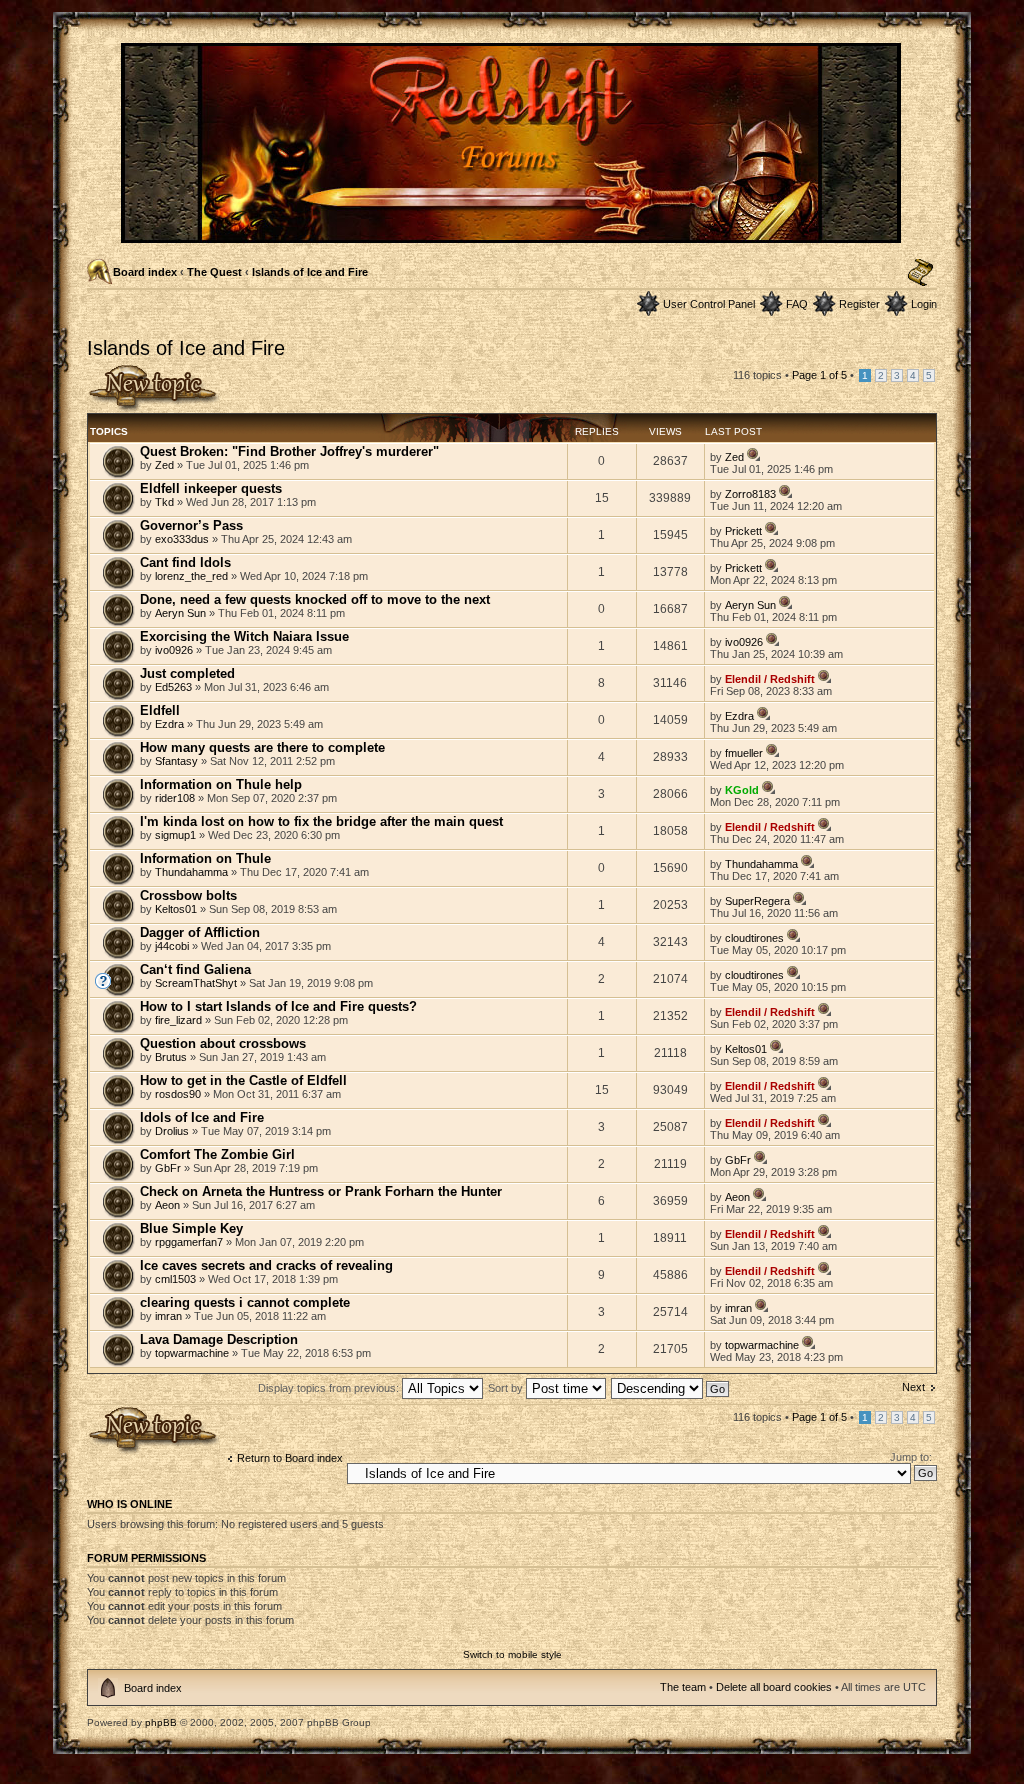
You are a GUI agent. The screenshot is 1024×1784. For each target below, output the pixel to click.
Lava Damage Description (219, 1339)
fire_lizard (178, 1020)
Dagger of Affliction (200, 932)
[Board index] (512, 234)
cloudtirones (754, 938)
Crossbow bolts (188, 895)
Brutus (171, 1057)
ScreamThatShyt (196, 983)
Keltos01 (176, 909)
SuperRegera (757, 901)
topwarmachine (192, 1353)
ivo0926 (174, 650)
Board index (145, 272)
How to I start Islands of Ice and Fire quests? (278, 1006)
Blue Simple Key (191, 1228)
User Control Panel (709, 304)
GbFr (168, 1168)
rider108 (175, 798)
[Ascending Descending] (671, 1388)
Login (924, 304)
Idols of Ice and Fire (202, 1117)
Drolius (172, 1131)
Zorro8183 (750, 494)
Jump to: (911, 1457)
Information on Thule (205, 858)
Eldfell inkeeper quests (211, 488)
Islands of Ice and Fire (310, 272)
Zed (164, 465)
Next (913, 1387)
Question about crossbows (223, 1043)
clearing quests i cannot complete (245, 1302)
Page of (819, 375)
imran (168, 1316)
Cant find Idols (185, 562)
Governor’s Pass (191, 525)
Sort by (507, 1388)
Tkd (164, 502)
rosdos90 (178, 1094)
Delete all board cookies (774, 1687)
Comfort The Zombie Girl (217, 1154)
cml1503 (175, 1279)
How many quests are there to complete (262, 747)
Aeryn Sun (180, 613)
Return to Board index (290, 1458)
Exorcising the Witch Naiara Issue (244, 636)
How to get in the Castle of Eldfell (243, 1080)
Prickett (743, 531)
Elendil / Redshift (770, 679)
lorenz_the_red (191, 576)
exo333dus (182, 539)
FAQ (797, 304)
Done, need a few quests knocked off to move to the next (315, 599)
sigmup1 (175, 835)
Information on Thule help (221, 784)
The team (683, 1687)
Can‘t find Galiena (195, 969)
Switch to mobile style (512, 1654)
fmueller (744, 753)
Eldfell (160, 710)
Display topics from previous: (330, 1388)
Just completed (187, 673)
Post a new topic (127, 370)
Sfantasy (176, 761)
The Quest (214, 272)
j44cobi (172, 946)
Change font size (920, 273)
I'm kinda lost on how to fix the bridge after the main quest (321, 821)
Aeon (167, 1205)
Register (859, 304)
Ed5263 (173, 687)
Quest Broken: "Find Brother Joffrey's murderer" (289, 451)
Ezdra (169, 724)
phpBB (161, 1722)
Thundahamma (191, 872)
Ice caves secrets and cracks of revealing (266, 1265)
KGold (742, 790)
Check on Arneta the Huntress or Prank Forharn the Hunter (321, 1191)
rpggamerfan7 (189, 1242)
